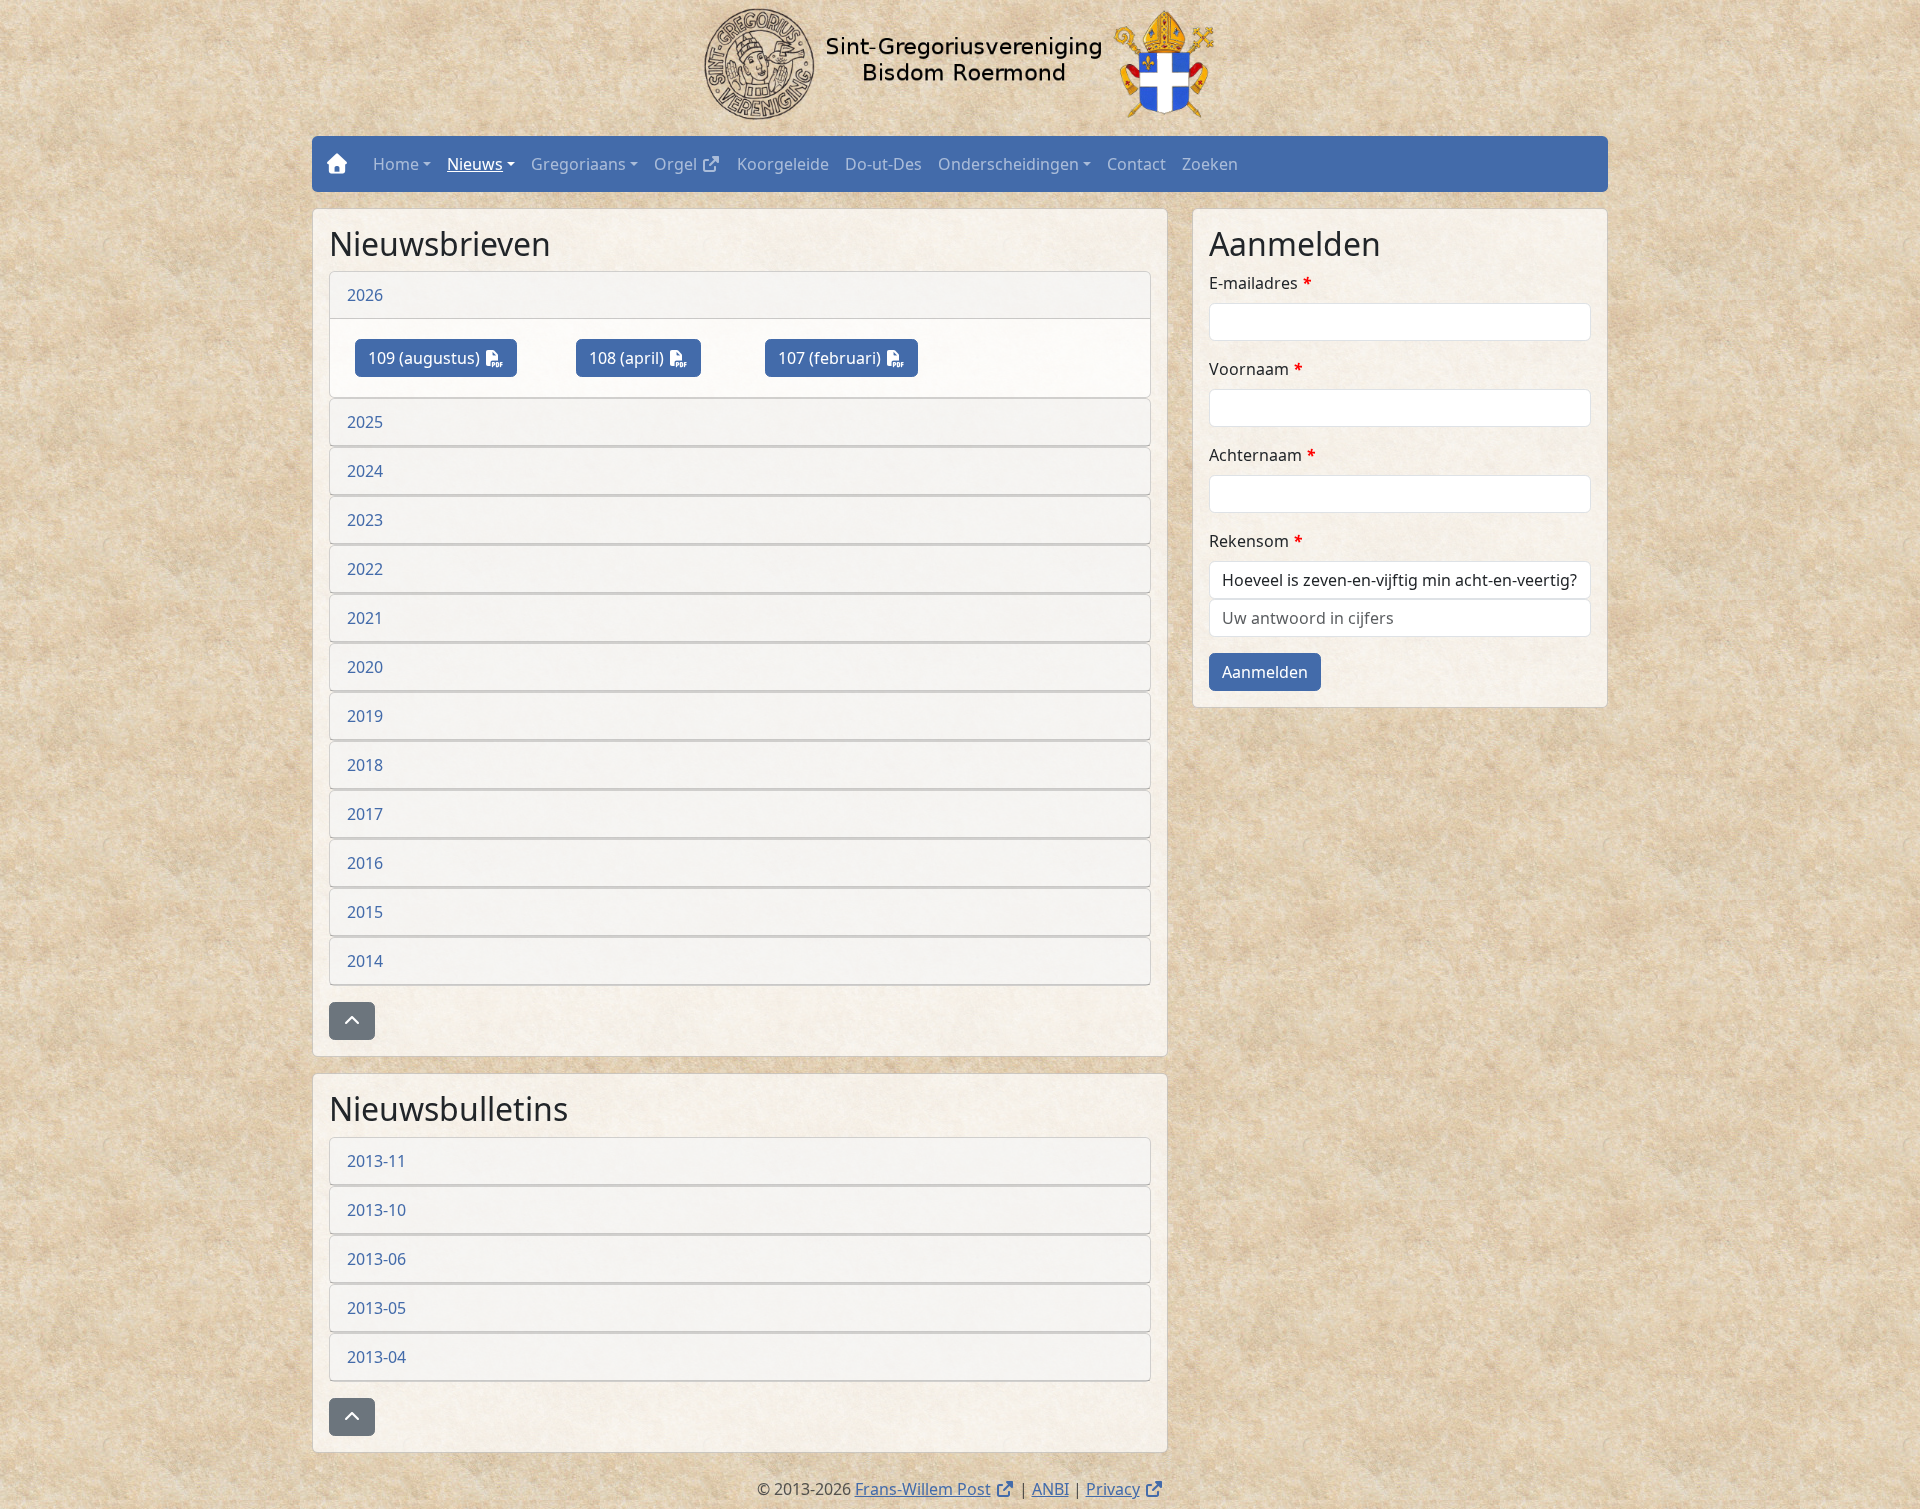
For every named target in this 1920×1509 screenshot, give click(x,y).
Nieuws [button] (475, 164)
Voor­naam (1255, 369)
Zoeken (1210, 164)
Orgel (691, 163)
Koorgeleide (783, 164)
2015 (365, 912)
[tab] (740, 295)
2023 (365, 520)
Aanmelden (1265, 672)
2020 (365, 667)
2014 (365, 961)
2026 (365, 295)
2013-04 (376, 1357)
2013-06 (376, 1259)
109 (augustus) (442, 357)
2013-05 (376, 1308)
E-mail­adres (1260, 283)
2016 (365, 863)
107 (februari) (848, 357)
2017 (365, 814)
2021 (365, 618)
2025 (365, 422)
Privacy (1125, 1489)
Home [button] (396, 164)
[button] (352, 1021)
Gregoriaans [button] (578, 164)
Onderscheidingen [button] (1008, 164)
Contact (1136, 164)
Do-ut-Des (883, 164)
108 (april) (645, 357)
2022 (365, 569)
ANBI (1050, 1489)
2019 (365, 716)
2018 (365, 765)
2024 (365, 471)
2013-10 (376, 1210)
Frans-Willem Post (935, 1489)
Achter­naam (1262, 455)
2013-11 (376, 1161)
